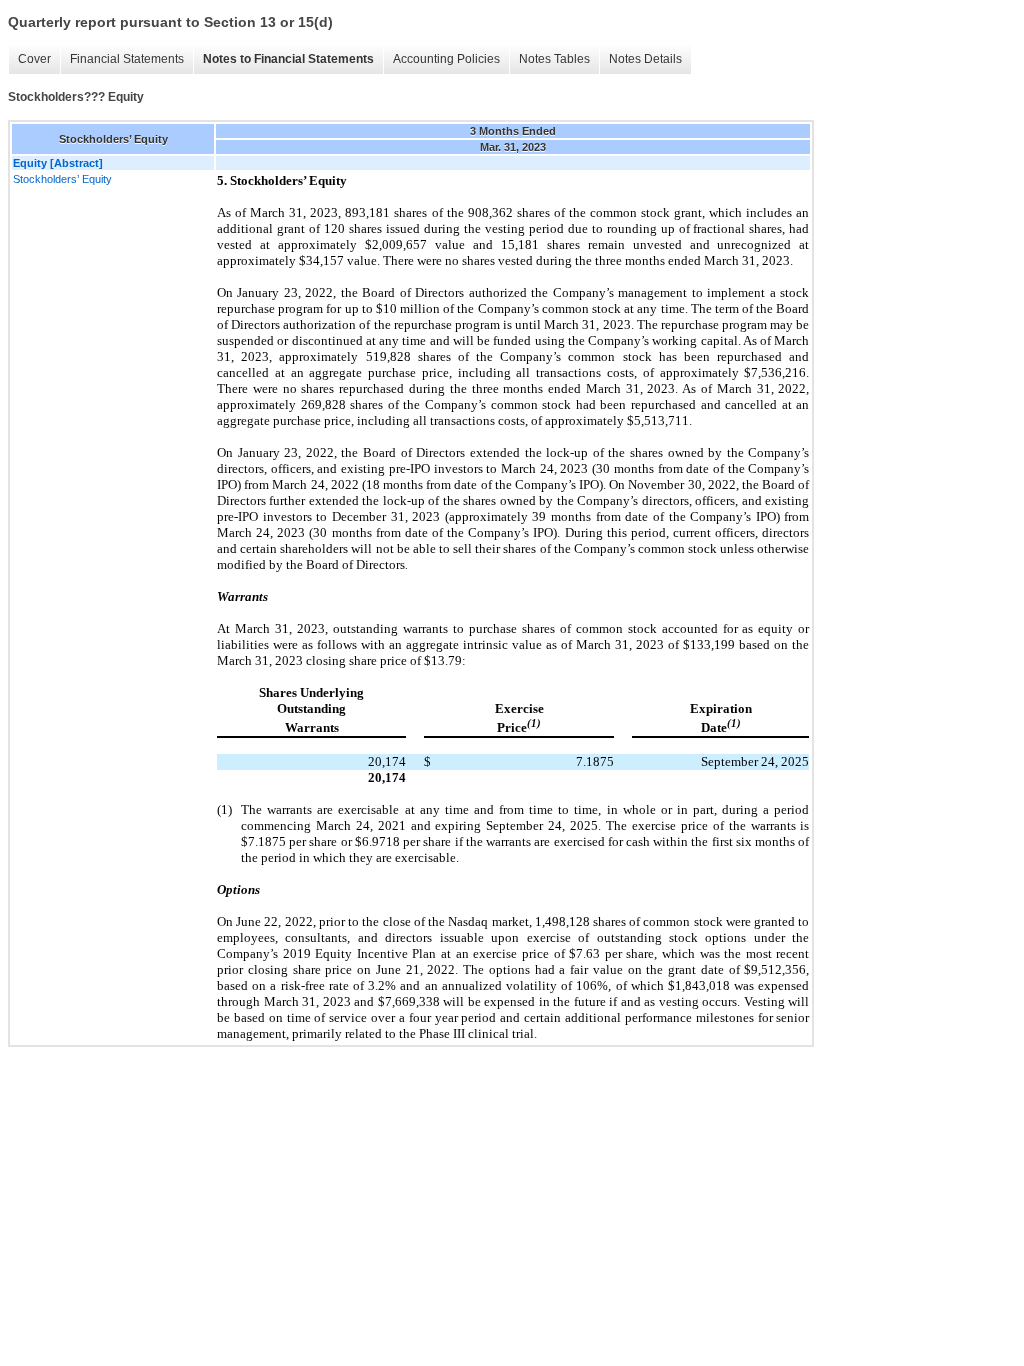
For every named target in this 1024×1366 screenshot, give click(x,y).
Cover (34, 59)
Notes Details (645, 59)
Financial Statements (127, 59)
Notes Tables (554, 59)
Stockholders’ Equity (62, 179)
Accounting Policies (446, 59)
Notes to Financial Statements (288, 59)
